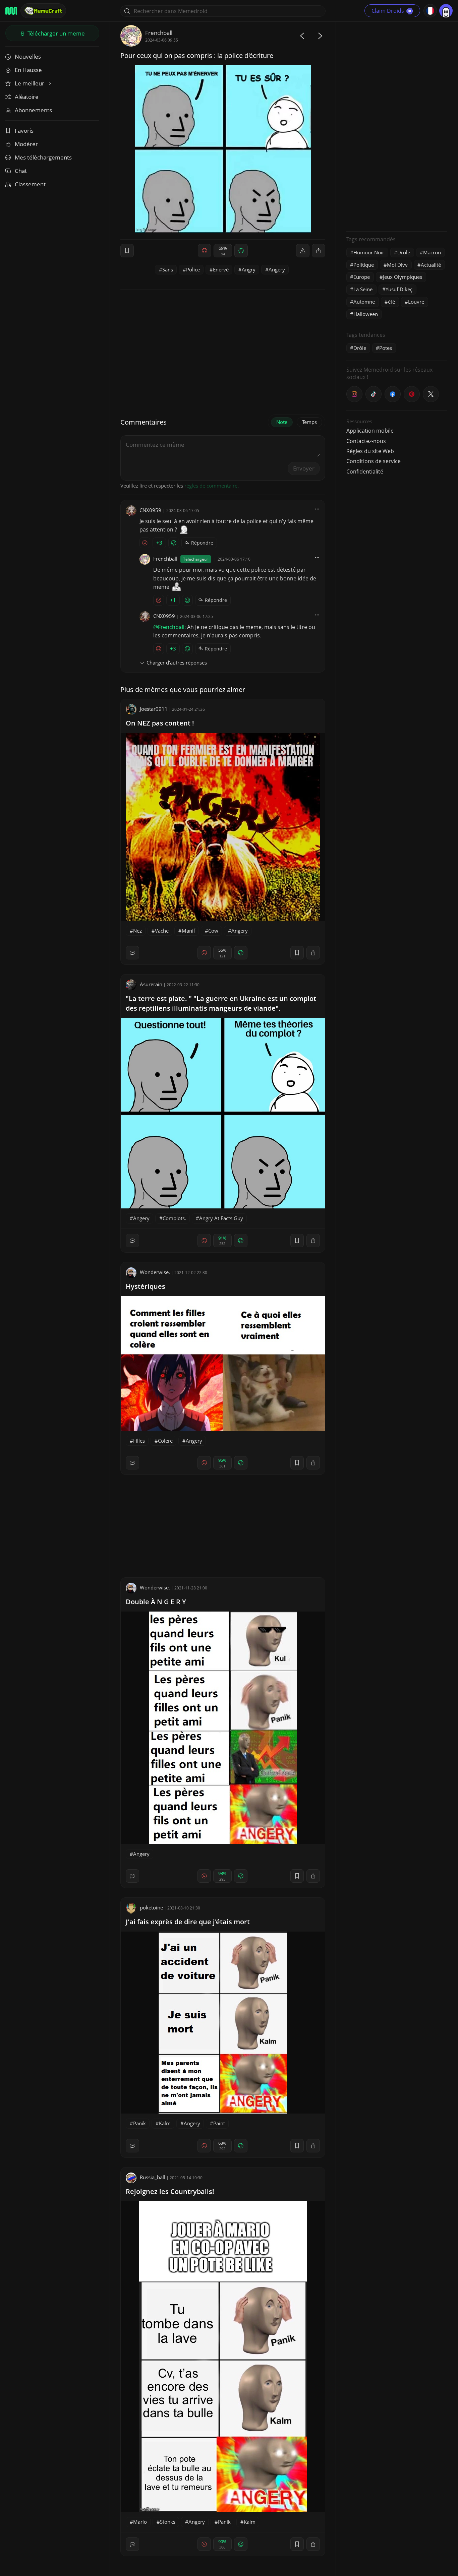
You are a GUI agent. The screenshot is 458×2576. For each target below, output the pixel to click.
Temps (309, 422)
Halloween (366, 314)
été (391, 302)
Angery (277, 269)
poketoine (151, 1907)
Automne (364, 302)
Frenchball (159, 33)
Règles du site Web (370, 451)
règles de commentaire (211, 486)
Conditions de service (374, 461)
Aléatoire (27, 97)
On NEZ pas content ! (160, 723)
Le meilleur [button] (30, 83)
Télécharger (55, 33)
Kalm (165, 2123)
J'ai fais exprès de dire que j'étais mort (188, 1922)
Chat (21, 171)
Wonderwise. (155, 1272)
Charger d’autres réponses (177, 663)
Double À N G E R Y (156, 1602)
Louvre (416, 302)
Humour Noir (369, 252)
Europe (362, 277)
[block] (319, 251)
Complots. (174, 1218)
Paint (219, 2123)
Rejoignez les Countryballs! (170, 2191)
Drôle (404, 252)
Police (193, 269)
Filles (139, 1441)
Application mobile (370, 431)
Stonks (168, 2522)
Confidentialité (365, 472)
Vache (162, 931)
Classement (30, 184)
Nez (137, 931)
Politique (364, 265)
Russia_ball (153, 2177)
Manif (188, 931)
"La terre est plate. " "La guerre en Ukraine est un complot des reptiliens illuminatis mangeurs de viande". (221, 1003)
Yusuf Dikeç (399, 289)
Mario (140, 2522)
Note (282, 422)
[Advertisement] (397, 126)
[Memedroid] (11, 11)
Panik (139, 2123)
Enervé (221, 269)
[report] (303, 251)
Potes (386, 348)
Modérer (26, 144)
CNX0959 (150, 510)
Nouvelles (28, 56)
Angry (249, 269)
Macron (432, 252)
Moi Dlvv (397, 265)
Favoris (24, 131)
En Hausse (28, 70)
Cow (213, 931)
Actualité (431, 265)
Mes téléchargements (43, 157)
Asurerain (151, 984)
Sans (168, 269)
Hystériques (146, 1286)
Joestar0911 (154, 709)
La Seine (363, 289)
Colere (165, 1441)
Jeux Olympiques (403, 277)
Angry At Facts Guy (221, 1218)
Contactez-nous (366, 441)
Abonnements (33, 110)
